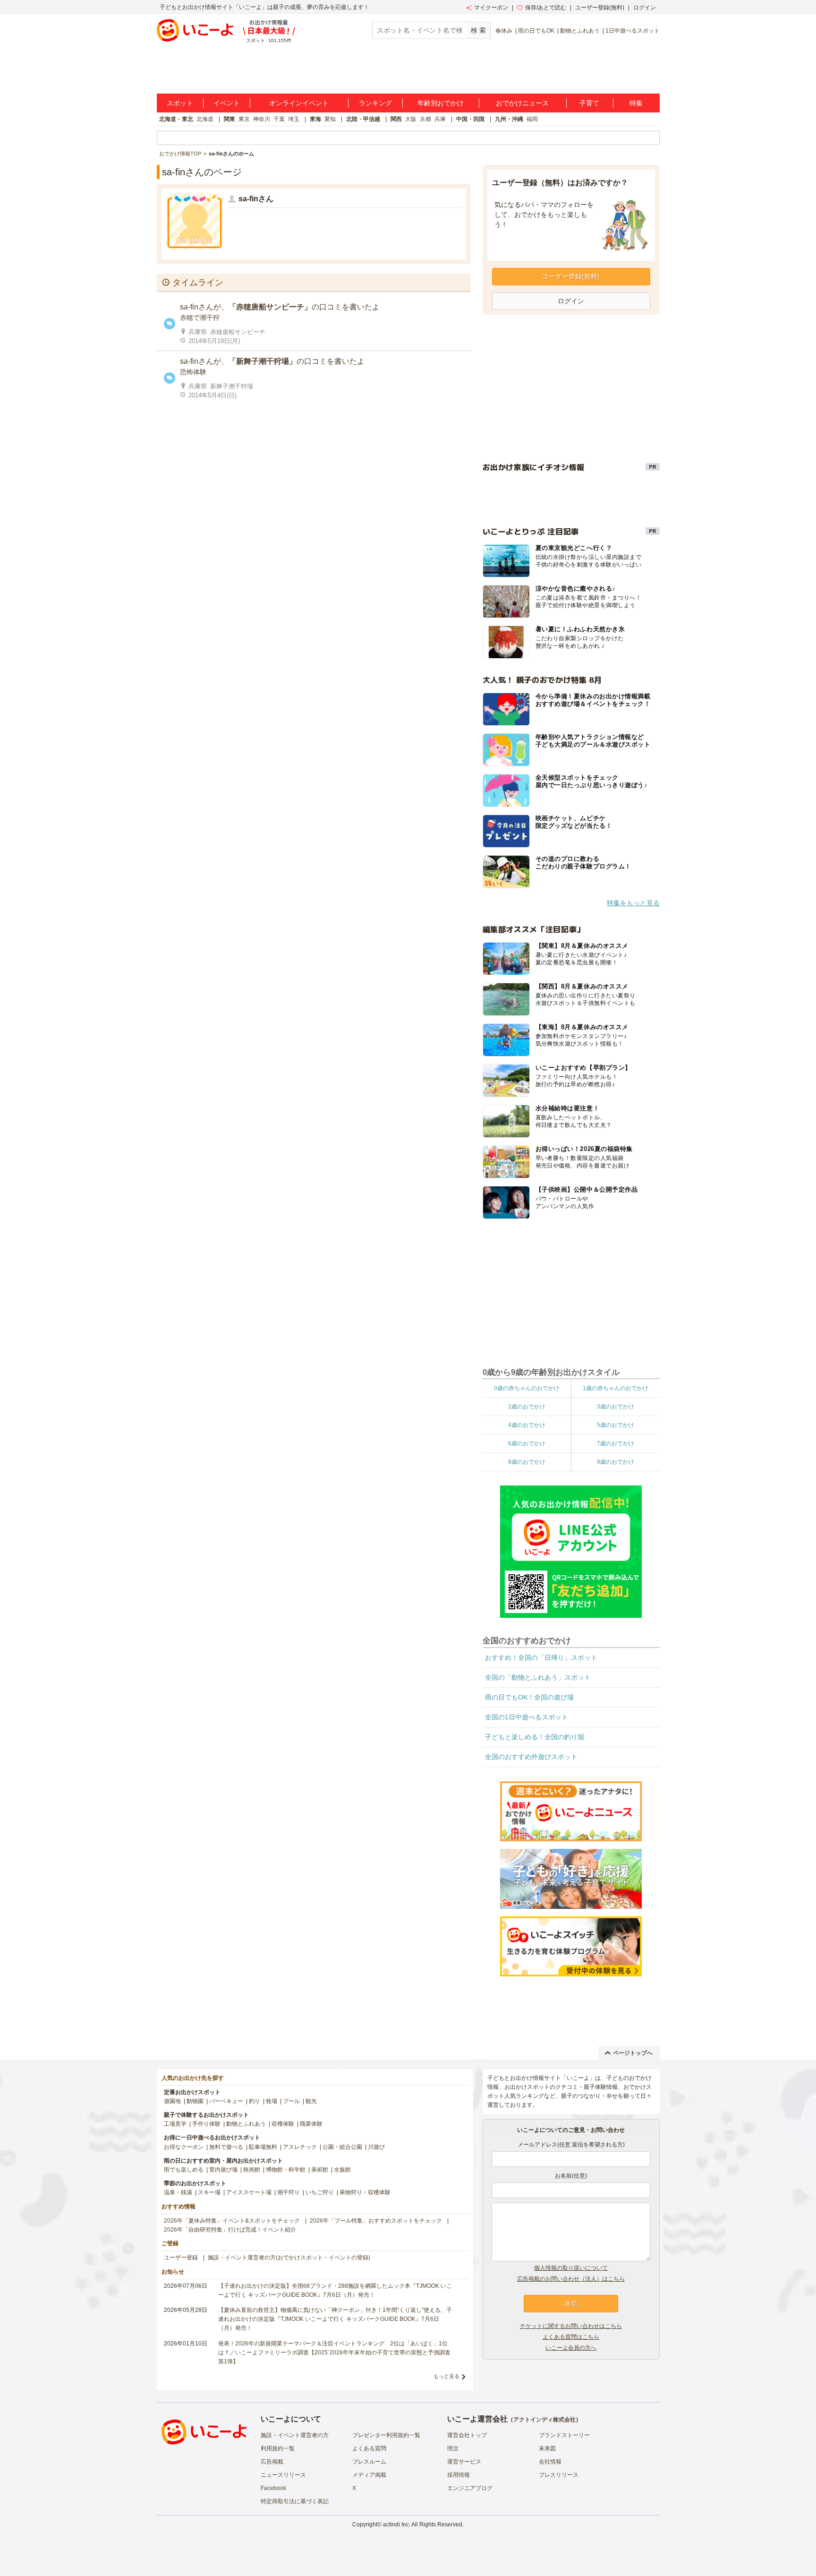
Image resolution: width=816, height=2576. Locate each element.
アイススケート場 (249, 2192)
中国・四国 (470, 119)
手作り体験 (206, 2124)
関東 (229, 119)
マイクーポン (491, 8)
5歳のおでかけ (616, 1425)
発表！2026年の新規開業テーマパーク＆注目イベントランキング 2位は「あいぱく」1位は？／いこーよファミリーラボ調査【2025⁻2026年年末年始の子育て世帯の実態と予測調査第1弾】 (334, 2353)
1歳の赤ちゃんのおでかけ (616, 1388)
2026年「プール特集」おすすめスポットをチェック (376, 2221)
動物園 (195, 2101)
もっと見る (446, 2376)
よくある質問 (369, 2448)
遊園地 (172, 2101)
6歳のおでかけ (527, 1443)
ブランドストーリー (564, 2435)
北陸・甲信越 (363, 119)
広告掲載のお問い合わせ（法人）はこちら (571, 2279)
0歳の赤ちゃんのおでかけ (527, 1388)
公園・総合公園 (342, 2147)
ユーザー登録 (181, 2258)
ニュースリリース (283, 2475)
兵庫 (440, 119)
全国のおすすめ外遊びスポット (531, 1757)
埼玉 (294, 119)
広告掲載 (272, 2462)
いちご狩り (320, 2192)
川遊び (376, 2147)
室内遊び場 (223, 2170)
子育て (589, 103)
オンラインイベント (299, 103)
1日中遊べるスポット (633, 31)
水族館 (342, 2170)
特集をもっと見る (633, 903)
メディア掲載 (369, 2475)
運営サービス (464, 2462)
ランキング (375, 103)
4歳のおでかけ (527, 1425)
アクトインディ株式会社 (544, 2420)
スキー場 (209, 2192)
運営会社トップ (467, 2435)
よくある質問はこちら (571, 2337)
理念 (453, 2448)
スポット (180, 103)
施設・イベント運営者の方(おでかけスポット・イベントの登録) (289, 2258)
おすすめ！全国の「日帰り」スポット (541, 1657)
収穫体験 (283, 2124)
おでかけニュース (522, 103)
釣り (255, 2101)
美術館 (320, 2170)
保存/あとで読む (546, 8)
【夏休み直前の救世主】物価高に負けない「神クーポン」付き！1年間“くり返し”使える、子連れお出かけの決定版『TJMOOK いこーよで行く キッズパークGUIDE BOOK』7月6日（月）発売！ (335, 2319)
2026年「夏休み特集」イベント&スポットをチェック (232, 2221)
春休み (504, 31)
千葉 (279, 119)
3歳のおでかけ (616, 1407)
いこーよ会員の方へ (571, 2348)
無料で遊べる (226, 2147)
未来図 (547, 2448)
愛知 (330, 119)
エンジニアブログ (470, 2488)
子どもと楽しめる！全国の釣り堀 (535, 1737)
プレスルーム (369, 2462)
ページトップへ (633, 2053)
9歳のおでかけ (616, 1462)
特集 (636, 103)
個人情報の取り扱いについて (571, 2268)
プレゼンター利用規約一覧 (386, 2435)
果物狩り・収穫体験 (365, 2192)
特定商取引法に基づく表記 (295, 2501)
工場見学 (175, 2124)
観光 (311, 2101)
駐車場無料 (263, 2147)
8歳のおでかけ (527, 1462)
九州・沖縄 (509, 119)
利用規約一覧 (278, 2448)
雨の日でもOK (536, 31)
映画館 (252, 2170)
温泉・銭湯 (178, 2192)
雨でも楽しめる (184, 2170)
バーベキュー (226, 2101)
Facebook (273, 2488)
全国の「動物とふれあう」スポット (538, 1677)
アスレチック (300, 2147)
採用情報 (459, 2475)
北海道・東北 (176, 119)
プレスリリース (559, 2475)
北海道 (205, 119)
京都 (425, 119)
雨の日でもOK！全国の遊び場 (529, 1697)
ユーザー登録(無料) (600, 8)
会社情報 (550, 2462)
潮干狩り (289, 2192)
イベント (227, 103)
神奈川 (262, 119)
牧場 (272, 2101)
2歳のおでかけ (527, 1407)
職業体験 (311, 2124)
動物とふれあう (580, 31)
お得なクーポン (184, 2147)
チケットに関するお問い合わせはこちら (571, 2326)
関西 (396, 119)
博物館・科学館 (286, 2170)
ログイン (645, 8)
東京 (244, 119)
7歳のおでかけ (616, 1443)
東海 (315, 119)
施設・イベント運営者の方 (295, 2435)
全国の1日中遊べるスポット (527, 1717)
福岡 (532, 119)
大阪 (411, 119)
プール (291, 2101)
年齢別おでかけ (441, 103)
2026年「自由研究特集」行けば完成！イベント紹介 (230, 2230)
